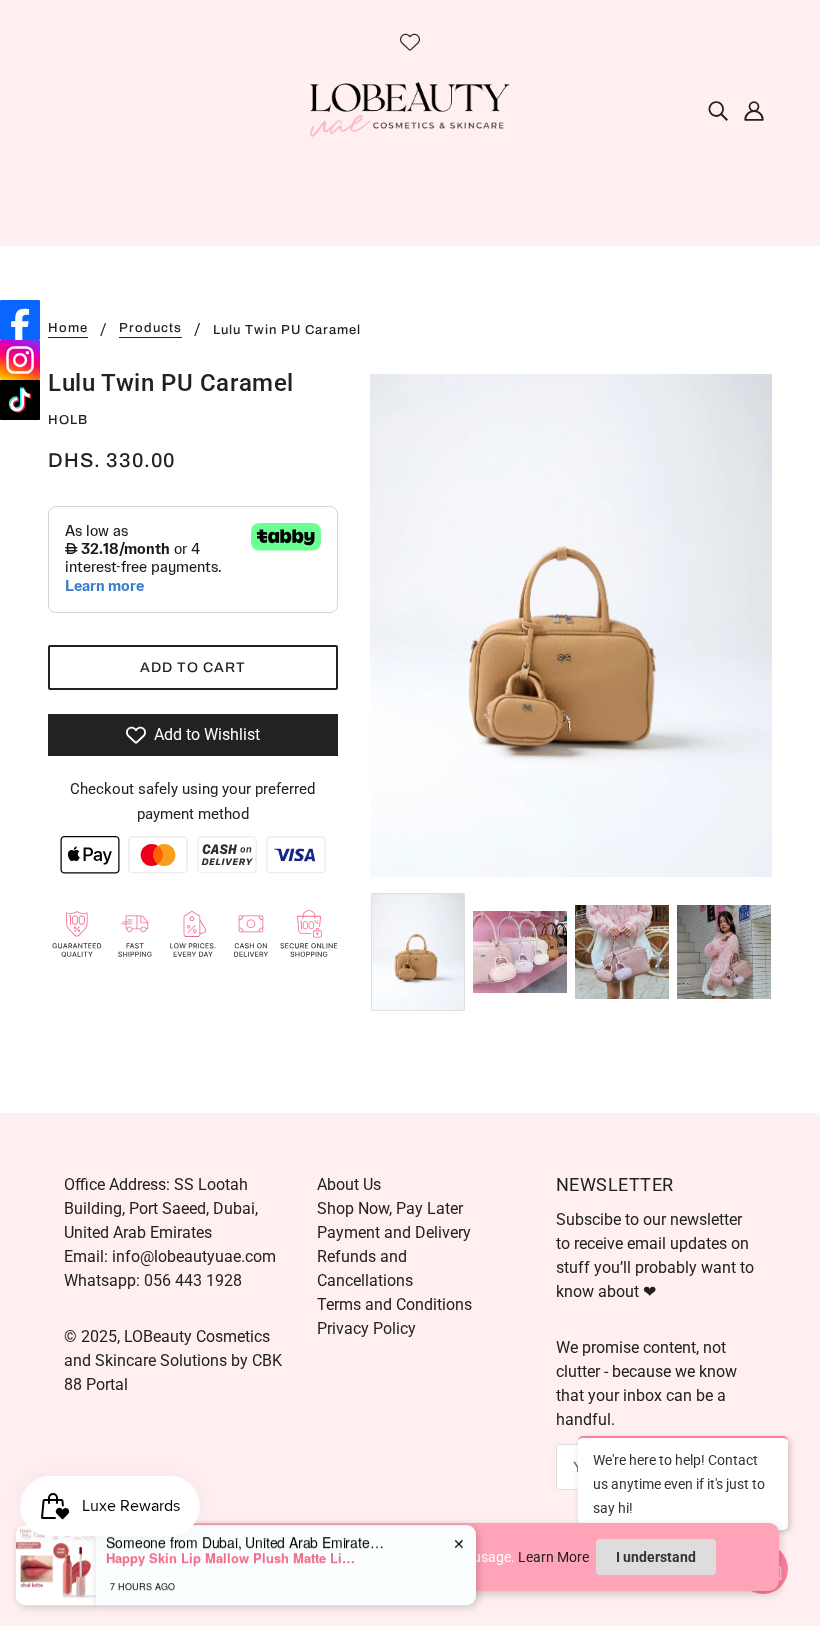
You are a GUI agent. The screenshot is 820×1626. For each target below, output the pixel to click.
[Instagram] (20, 360)
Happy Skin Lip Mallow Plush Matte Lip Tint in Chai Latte (231, 1549)
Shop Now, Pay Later (390, 1208)
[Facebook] (20, 320)
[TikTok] (20, 400)
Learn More (553, 1557)
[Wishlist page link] (410, 42)
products (150, 328)
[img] (718, 110)
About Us (349, 1184)
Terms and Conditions (394, 1304)
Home (68, 328)
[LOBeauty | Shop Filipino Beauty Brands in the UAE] (410, 108)
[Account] (754, 110)
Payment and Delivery (394, 1232)
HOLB (68, 420)
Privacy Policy (366, 1328)
